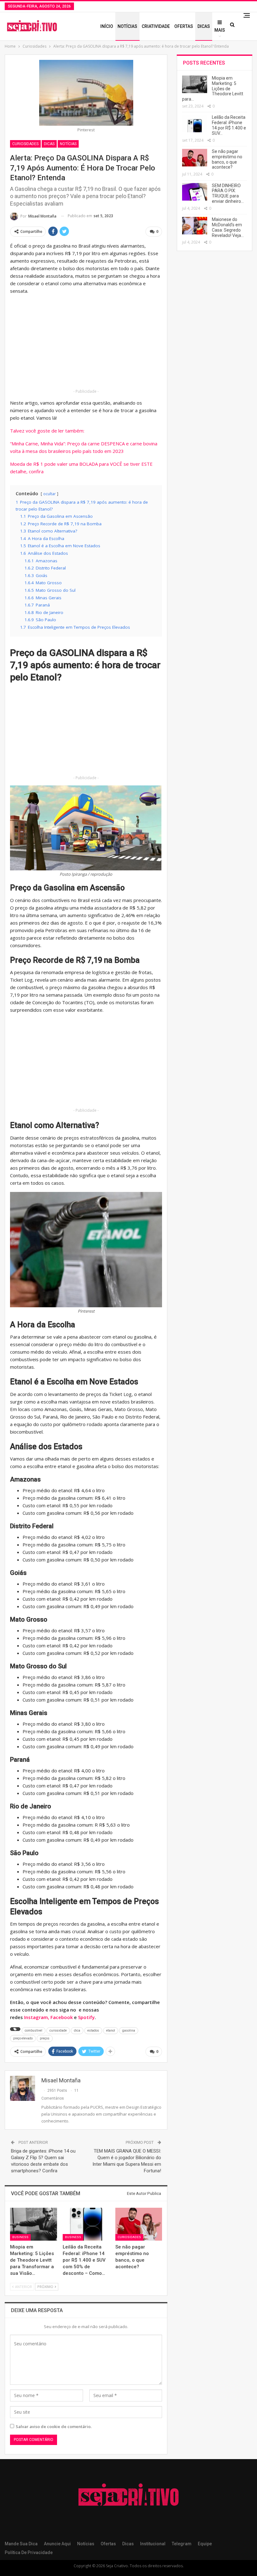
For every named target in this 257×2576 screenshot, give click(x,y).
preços (45, 2038)
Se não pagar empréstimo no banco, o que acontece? (227, 159)
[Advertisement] (86, 344)
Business (20, 2237)
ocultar (50, 494)
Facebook (62, 2017)
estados (93, 2030)
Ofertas (184, 26)
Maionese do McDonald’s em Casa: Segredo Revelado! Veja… (228, 227)
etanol (111, 2030)
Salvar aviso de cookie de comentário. (54, 2426)
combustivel (34, 2030)
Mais (220, 30)
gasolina (129, 2030)
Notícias (127, 26)
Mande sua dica (21, 2544)
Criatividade (156, 26)
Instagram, (37, 2017)
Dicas (204, 26)
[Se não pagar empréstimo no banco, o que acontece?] (139, 2224)
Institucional (153, 2544)
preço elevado (23, 2038)
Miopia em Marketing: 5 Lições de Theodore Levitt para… (213, 89)
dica (77, 2030)
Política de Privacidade (29, 2552)
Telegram (182, 2544)
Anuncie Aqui (57, 2544)
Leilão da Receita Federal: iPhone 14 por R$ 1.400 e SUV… (229, 125)
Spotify (86, 2017)
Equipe (205, 2544)
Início (107, 26)
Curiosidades (25, 144)
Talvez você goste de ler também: (47, 431)
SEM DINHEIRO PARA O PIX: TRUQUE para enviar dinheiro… (228, 193)
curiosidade (58, 2030)
